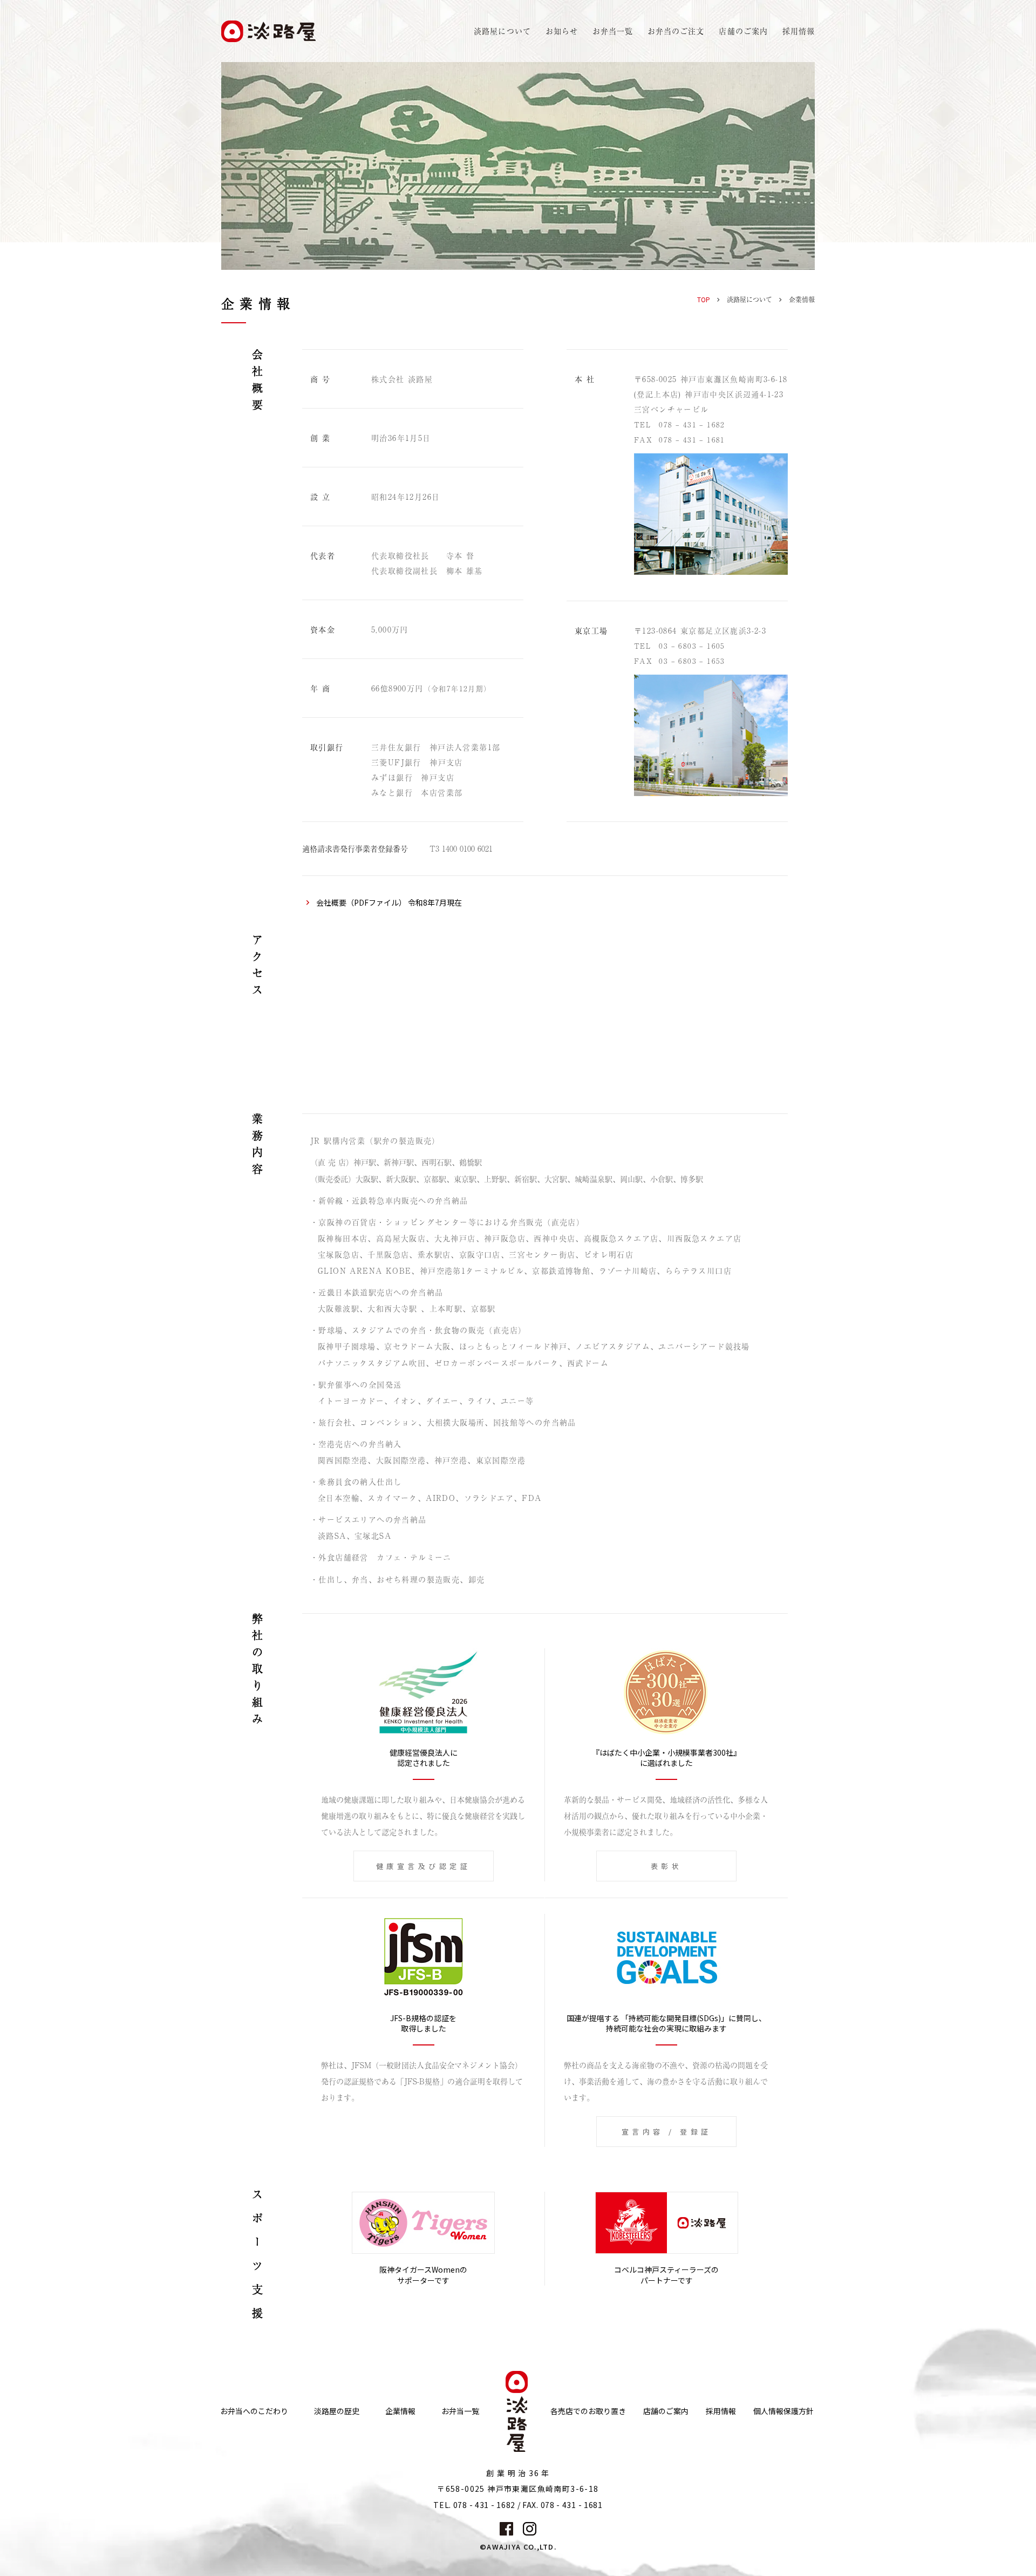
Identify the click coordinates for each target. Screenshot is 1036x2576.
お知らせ (562, 31)
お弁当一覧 (613, 31)
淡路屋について (749, 300)
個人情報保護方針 (783, 2411)
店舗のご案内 (666, 2411)
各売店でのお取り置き (588, 2411)
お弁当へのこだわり (254, 2411)
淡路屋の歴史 (337, 2411)
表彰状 (667, 1866)
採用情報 (799, 31)
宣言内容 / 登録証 (667, 2132)
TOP (704, 299)
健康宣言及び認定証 (424, 1866)
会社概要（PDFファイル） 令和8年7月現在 (389, 902)
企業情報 (400, 2411)
